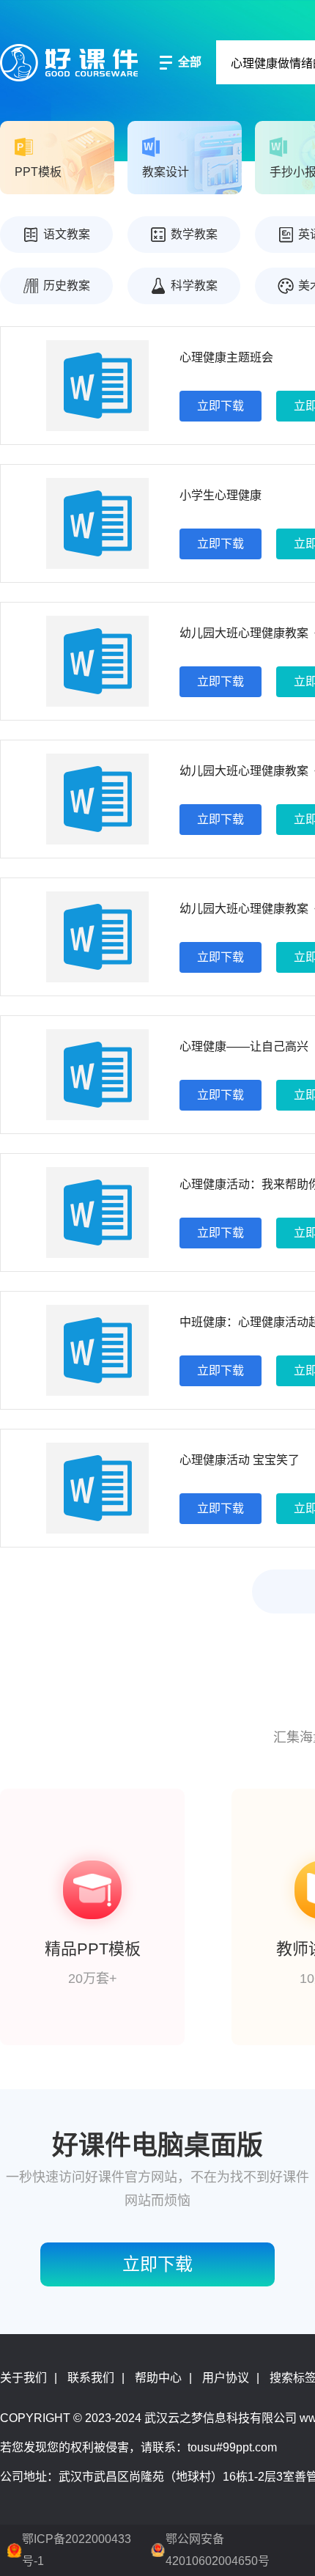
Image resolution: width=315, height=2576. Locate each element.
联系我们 (91, 2378)
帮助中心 (158, 2378)
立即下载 (220, 406)
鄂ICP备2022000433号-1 (77, 2550)
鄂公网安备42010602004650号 (218, 2550)
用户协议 (226, 2378)
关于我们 (23, 2378)
